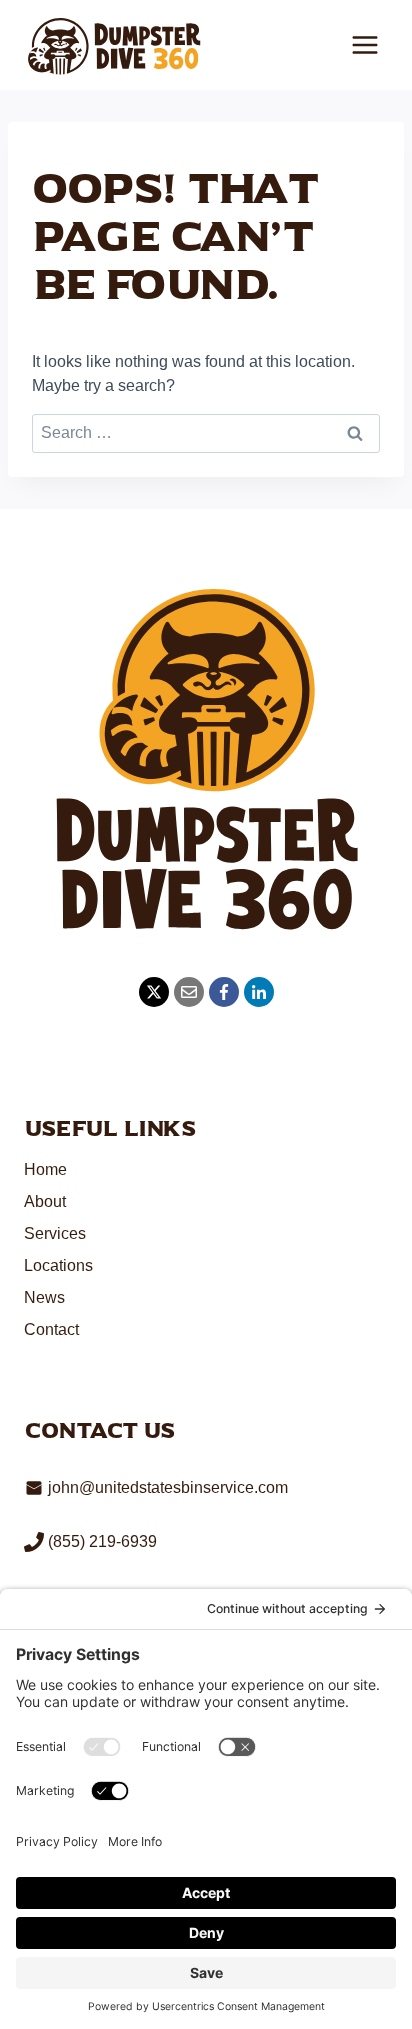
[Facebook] (224, 992)
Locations (58, 1265)
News (44, 1297)
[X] (154, 992)
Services (55, 1233)
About (45, 1201)
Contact (51, 1329)
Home (45, 1169)
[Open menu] (364, 44)
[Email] (189, 992)
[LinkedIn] (259, 992)
